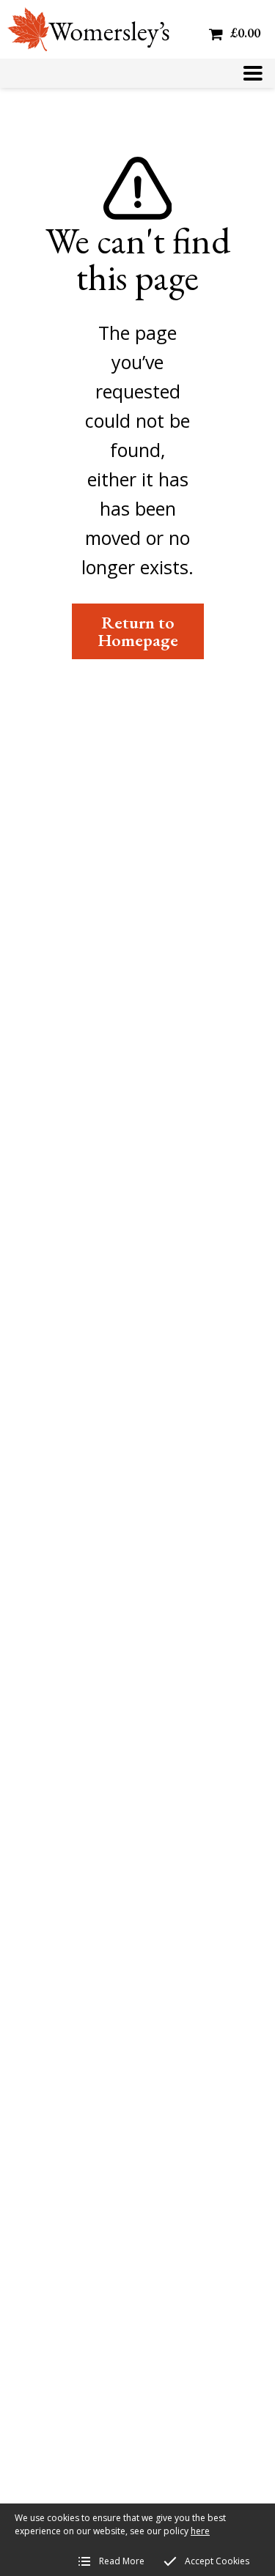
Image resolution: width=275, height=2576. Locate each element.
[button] (253, 73)
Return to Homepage (138, 631)
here (200, 2531)
